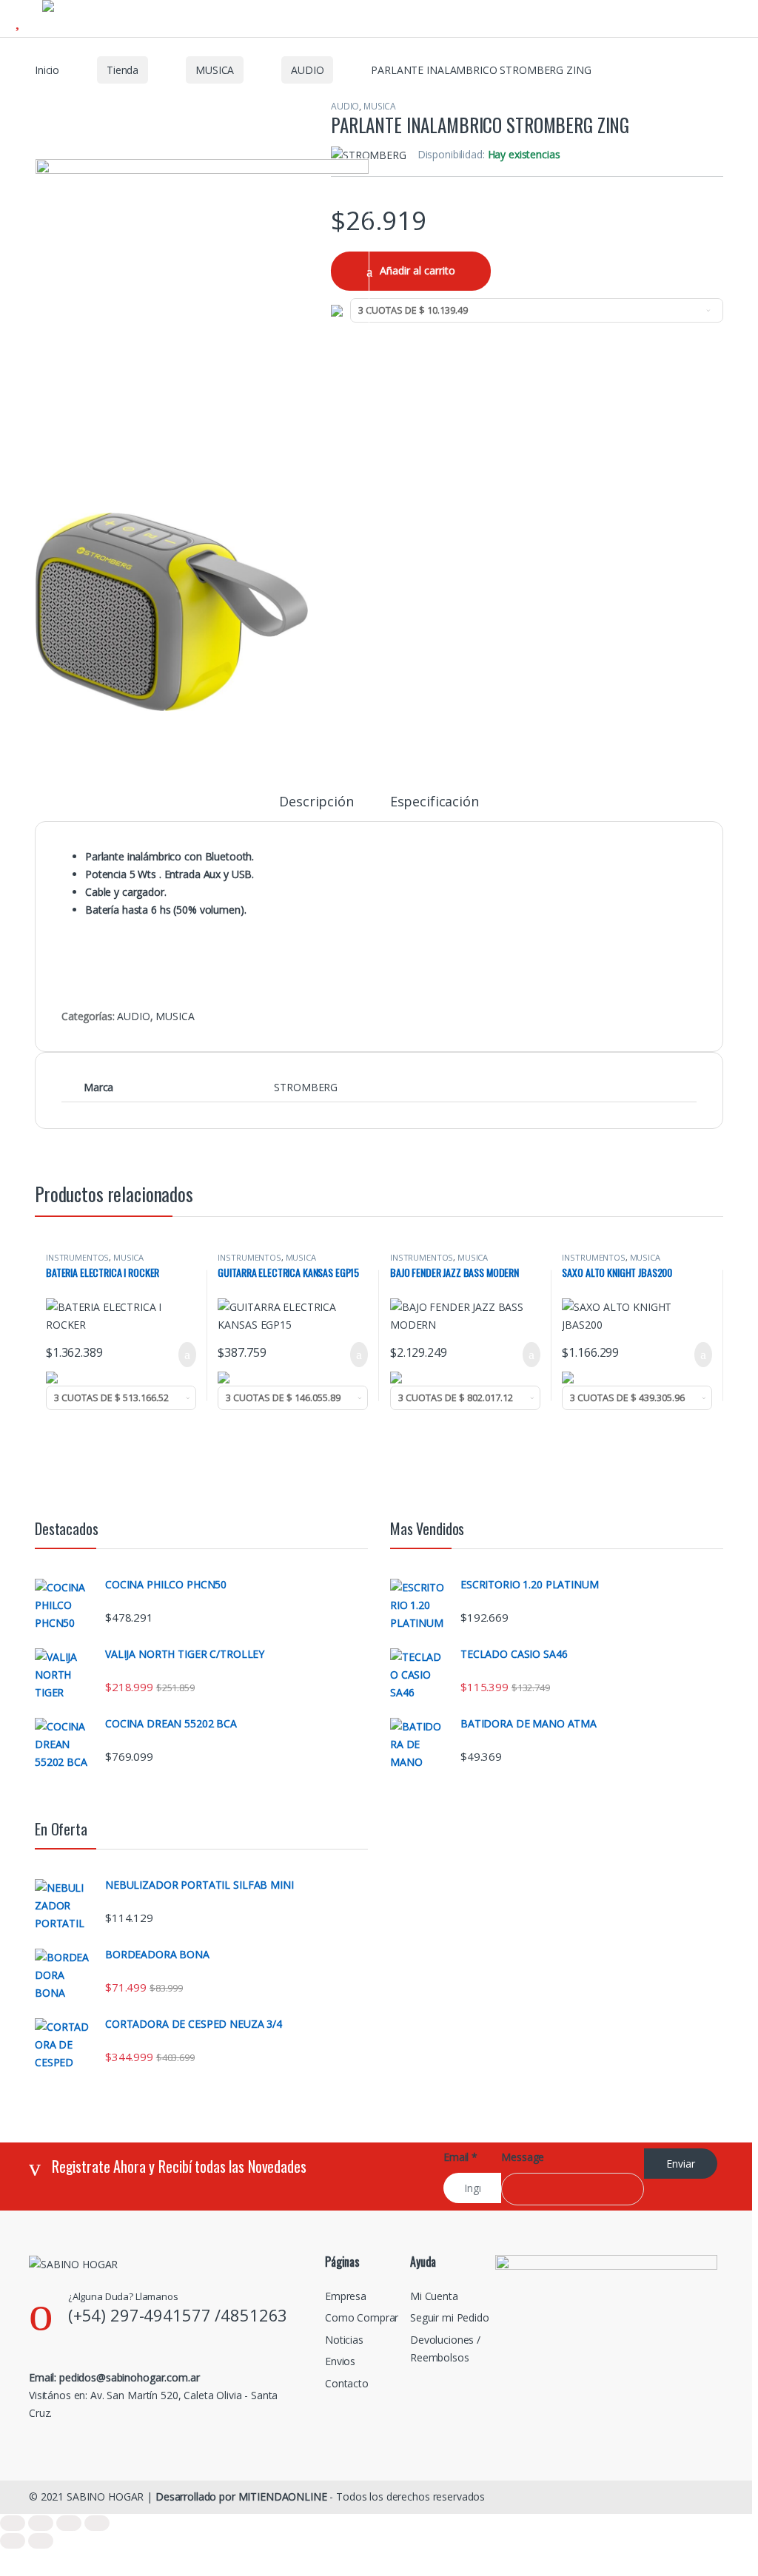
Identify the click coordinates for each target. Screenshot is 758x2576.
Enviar (681, 2164)
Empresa (346, 2296)
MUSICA (215, 70)
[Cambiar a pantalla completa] (41, 2523)
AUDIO (307, 70)
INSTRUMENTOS (77, 1257)
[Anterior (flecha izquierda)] (13, 2541)
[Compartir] (69, 2523)
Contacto (347, 2383)
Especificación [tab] (435, 802)
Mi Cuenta (434, 2296)
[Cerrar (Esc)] (97, 2523)
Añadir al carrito (417, 270)
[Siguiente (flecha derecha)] (41, 2541)
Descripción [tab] (316, 802)
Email (460, 2157)
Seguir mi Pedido (450, 2317)
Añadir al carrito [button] (181, 1355)
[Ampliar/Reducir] (13, 2523)
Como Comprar (362, 2317)
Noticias (344, 2340)
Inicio (47, 70)
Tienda (123, 70)
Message (523, 2157)
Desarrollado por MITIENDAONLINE (241, 2496)
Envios (340, 2361)
